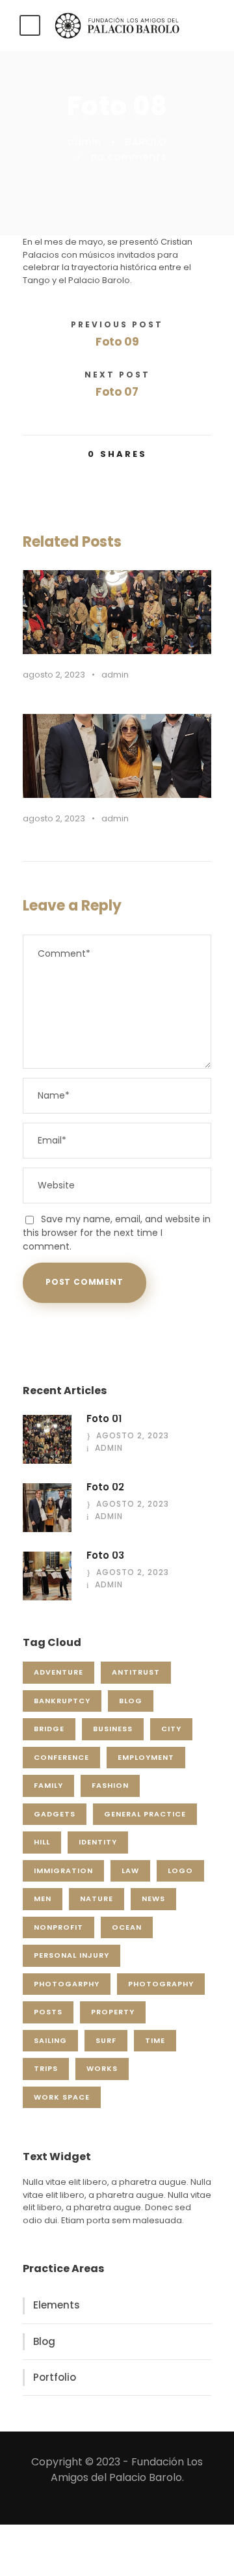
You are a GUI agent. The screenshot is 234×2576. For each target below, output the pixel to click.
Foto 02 (105, 1487)
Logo (180, 1870)
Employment (146, 1757)
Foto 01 (104, 1418)
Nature (97, 1898)
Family (48, 1785)
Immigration (63, 1870)
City (171, 1729)
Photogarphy (67, 1984)
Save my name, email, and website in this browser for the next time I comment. (117, 1233)
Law (130, 1870)
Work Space (62, 2097)
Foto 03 (105, 1555)
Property (113, 2012)
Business (113, 1729)
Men (43, 1898)
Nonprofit (58, 1927)
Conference (61, 1757)
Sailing (50, 2040)
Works (102, 2068)
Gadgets (55, 1814)
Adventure (58, 1672)
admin (84, 142)
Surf (106, 2040)
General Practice (145, 1814)
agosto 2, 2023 (54, 675)
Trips (46, 2068)
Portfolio (55, 2377)
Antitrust (136, 1672)
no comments (129, 157)
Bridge (49, 1729)
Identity (98, 1842)
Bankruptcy (62, 1701)
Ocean (127, 1927)
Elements (57, 2305)
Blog (131, 1701)
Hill (42, 1842)
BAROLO (146, 142)
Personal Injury (71, 1955)
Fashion (110, 1785)
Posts (48, 2012)
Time (155, 2040)
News (153, 1898)
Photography (161, 1984)
